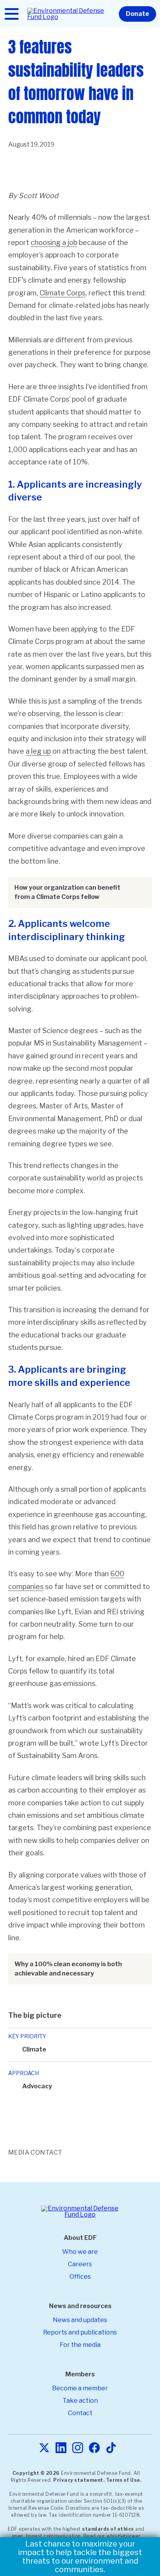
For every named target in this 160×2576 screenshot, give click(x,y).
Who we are (80, 2252)
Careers (80, 2264)
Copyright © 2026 (36, 2473)
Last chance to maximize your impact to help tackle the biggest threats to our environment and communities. (80, 2557)
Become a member (80, 2388)
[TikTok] (111, 2448)
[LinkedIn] (61, 2448)
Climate (34, 2049)
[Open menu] (12, 14)
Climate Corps (63, 293)
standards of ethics (108, 2529)
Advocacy (37, 2086)
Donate (137, 14)
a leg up (38, 751)
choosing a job (54, 242)
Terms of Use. (124, 2480)
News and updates (80, 2320)
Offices (80, 2277)
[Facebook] (94, 2448)
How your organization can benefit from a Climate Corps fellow (67, 892)
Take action (80, 2401)
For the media (80, 2345)
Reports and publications (80, 2332)
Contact (80, 2413)
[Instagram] (78, 2448)
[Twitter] (44, 2448)
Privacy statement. (79, 2480)
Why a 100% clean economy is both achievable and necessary (68, 1969)
